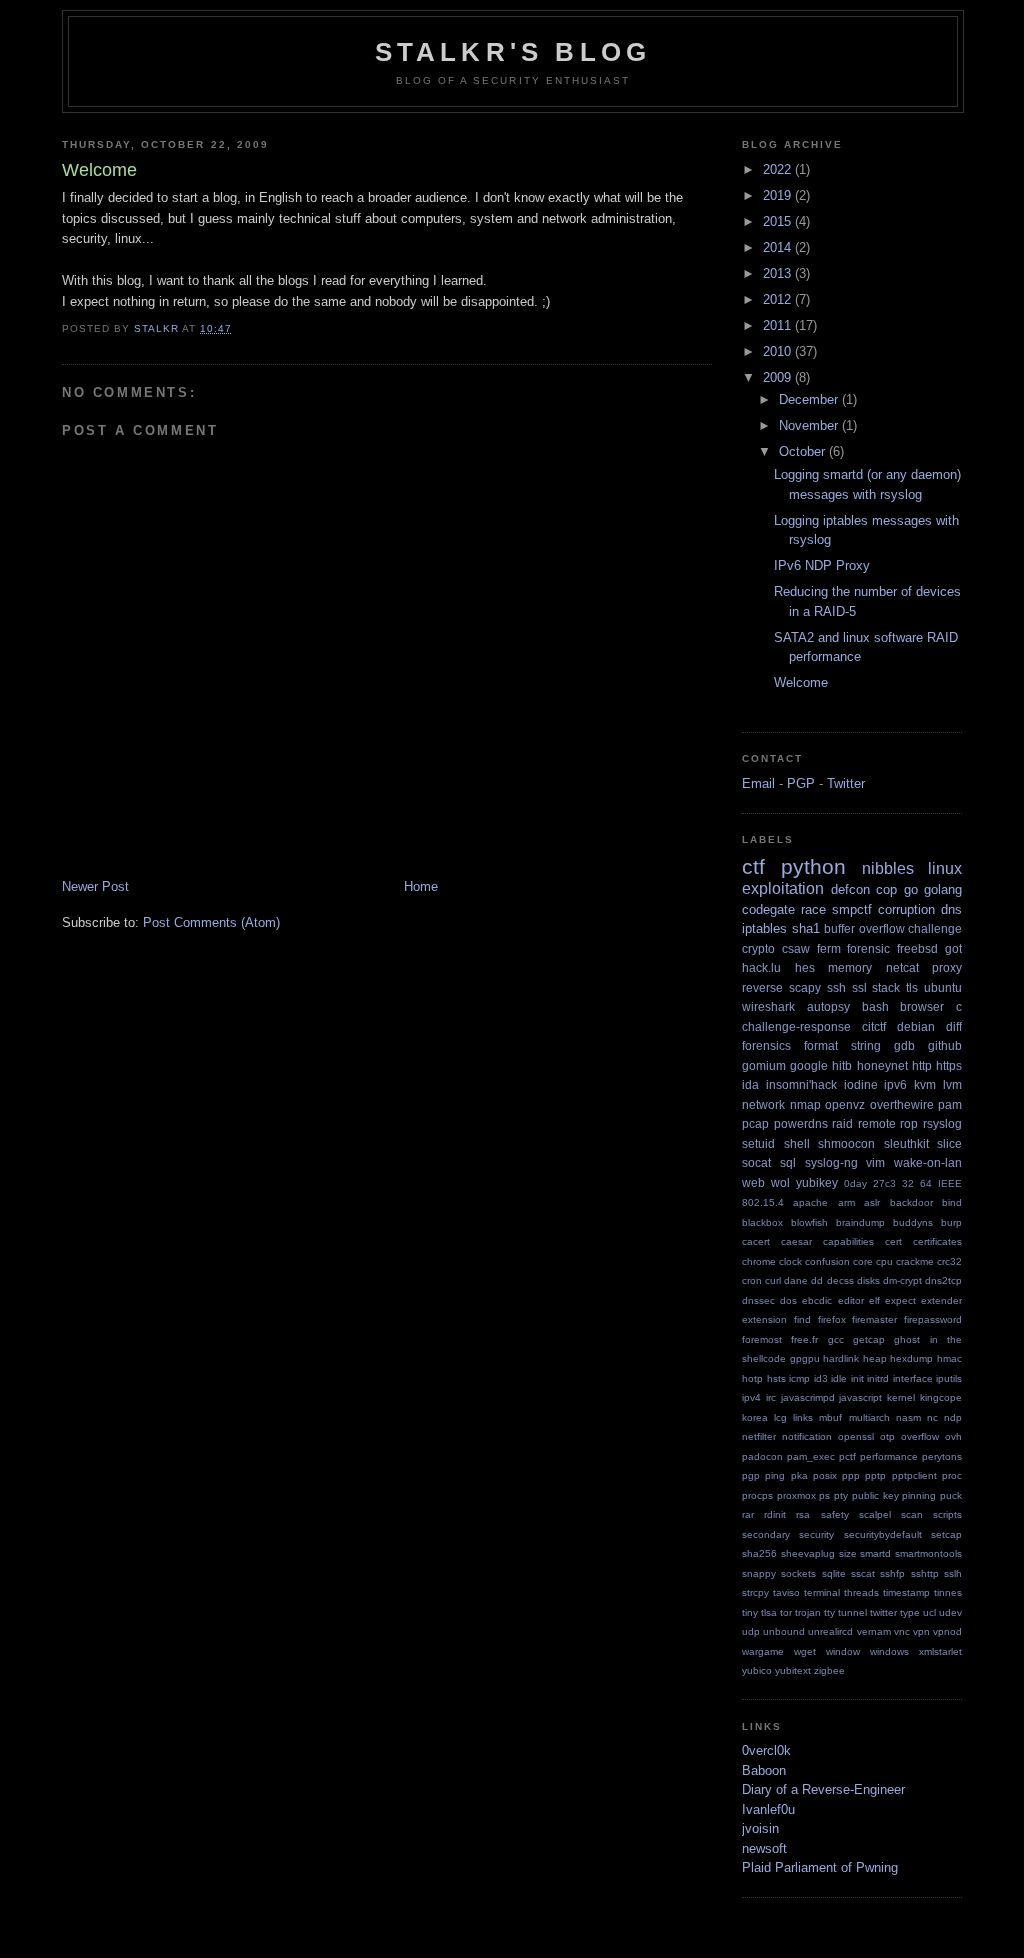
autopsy (828, 1006)
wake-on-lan (928, 1162)
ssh (836, 987)
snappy (759, 1573)
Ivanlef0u (768, 1809)
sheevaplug (808, 1553)
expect (900, 1300)
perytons (942, 1456)
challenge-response (796, 1026)
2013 (779, 273)
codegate (768, 909)
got (953, 948)
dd (817, 1280)
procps (757, 1495)
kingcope (941, 1397)
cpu (884, 1261)
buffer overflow (864, 928)
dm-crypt (902, 1280)
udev (950, 1612)
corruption (906, 909)
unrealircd (830, 1631)
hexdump (911, 1358)
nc (932, 1417)
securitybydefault (883, 1534)
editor (851, 1300)
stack (886, 987)
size (848, 1553)
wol (780, 1182)
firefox (832, 1319)
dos (788, 1300)
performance (889, 1456)
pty (841, 1495)
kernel (901, 1397)
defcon (850, 889)
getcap (869, 1339)
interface (913, 1378)
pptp (875, 1475)
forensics (766, 1045)
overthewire (902, 1104)
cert (893, 1241)
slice (949, 1143)
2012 (779, 299)
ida (750, 1084)
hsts (776, 1378)
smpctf (852, 909)
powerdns (801, 1123)
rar (748, 1514)
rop (909, 1123)
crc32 (949, 1261)
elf (874, 1300)
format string (842, 1045)
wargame (763, 1651)
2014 (779, 247)
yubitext (793, 1670)
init (857, 1378)
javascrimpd (808, 1397)
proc (952, 1475)
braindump (860, 1222)
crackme (915, 1261)
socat (756, 1162)
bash (875, 1006)
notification (807, 1436)
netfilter (759, 1436)
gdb (904, 1045)
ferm (829, 948)
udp (751, 1631)
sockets (798, 1573)
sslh (953, 1573)
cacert (756, 1241)
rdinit (775, 1514)
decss (840, 1280)
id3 (821, 1378)
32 (908, 1183)
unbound (784, 1631)
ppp (851, 1475)
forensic (868, 948)
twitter (883, 1612)
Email (758, 783)
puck (951, 1495)
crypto (758, 948)
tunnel (852, 1612)
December (810, 399)
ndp (953, 1417)
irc (771, 1397)
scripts (947, 1514)
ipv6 (895, 1084)
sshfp (892, 1573)
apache (810, 1202)
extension (764, 1319)
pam (950, 1104)
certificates (937, 1241)
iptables (764, 928)
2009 (779, 377)
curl (773, 1280)
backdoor (911, 1202)
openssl (856, 1436)
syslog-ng (831, 1162)
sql (788, 1162)
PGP (801, 783)
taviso (786, 1592)
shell (797, 1143)
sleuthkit (906, 1143)
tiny (750, 1612)
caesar (796, 1241)
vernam (874, 1631)
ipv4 (751, 1397)
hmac (949, 1358)
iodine (861, 1084)
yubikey (817, 1182)
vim (875, 1162)
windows (889, 1651)
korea (755, 1417)
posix (825, 1475)
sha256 (759, 1553)
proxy (947, 967)
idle (839, 1378)
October (804, 451)
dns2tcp (943, 1280)
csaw (796, 948)
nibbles (888, 868)
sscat (863, 1573)
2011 (779, 325)
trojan (808, 1612)
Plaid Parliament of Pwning (820, 1867)
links (803, 1417)
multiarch (869, 1417)
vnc (902, 1631)
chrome (759, 1261)
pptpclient (914, 1475)
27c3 (884, 1183)
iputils (949, 1378)
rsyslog (942, 1123)
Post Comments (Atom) (211, 922)
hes (805, 967)
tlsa (769, 1612)
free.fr (804, 1339)
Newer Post (95, 886)
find (802, 1319)
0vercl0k (766, 1750)
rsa (803, 1514)
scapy (805, 987)
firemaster (874, 1319)
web (753, 1182)
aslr (872, 1202)
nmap (805, 1104)
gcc (836, 1339)
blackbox (762, 1222)
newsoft (764, 1848)
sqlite (834, 1573)
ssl (859, 987)
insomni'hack (801, 1084)
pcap (755, 1123)
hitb (842, 1065)
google (809, 1065)
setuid (758, 1143)
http (922, 1065)
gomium (764, 1065)
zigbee (829, 1670)
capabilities (848, 1241)
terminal (822, 1592)
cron (752, 1280)
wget (805, 1651)
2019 (779, 195)
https (949, 1065)
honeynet (882, 1065)
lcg (780, 1417)
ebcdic (817, 1300)
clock (790, 1261)
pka (799, 1475)
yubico (757, 1670)
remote (877, 1123)
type (910, 1612)
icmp (799, 1378)
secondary (766, 1534)
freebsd (917, 948)
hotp (752, 1378)
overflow (920, 1436)
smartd (875, 1553)
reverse (762, 987)
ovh (953, 1436)
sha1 (806, 928)
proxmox (796, 1495)
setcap (946, 1534)
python (813, 866)
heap (875, 1358)
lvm (952, 1084)
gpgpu (805, 1358)
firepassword (933, 1319)
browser (922, 1006)
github (945, 1045)
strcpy (755, 1592)
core (863, 1261)
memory (850, 967)
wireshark (768, 1006)
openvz (845, 1104)
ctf (753, 866)
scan (912, 1514)
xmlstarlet (940, 1651)
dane (796, 1280)
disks (868, 1280)
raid (842, 1123)
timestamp (906, 1592)
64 (926, 1183)
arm (846, 1202)
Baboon (764, 1770)
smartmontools (928, 1553)
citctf (874, 1026)
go (911, 889)
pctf (847, 1456)
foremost (762, 1339)
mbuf (830, 1417)
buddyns (913, 1222)
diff (954, 1026)
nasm (908, 1417)
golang (943, 889)
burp (951, 1222)
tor (786, 1612)
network (763, 1104)
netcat (902, 967)
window (843, 1651)
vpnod (947, 1631)
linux (945, 868)
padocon (762, 1456)
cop (886, 889)
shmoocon (846, 1143)
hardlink (841, 1358)
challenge (935, 928)
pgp (751, 1475)
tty (829, 1612)
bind (952, 1202)
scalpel (875, 1514)
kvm (925, 1084)
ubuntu (943, 987)
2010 (779, 351)
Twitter (846, 783)
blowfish (809, 1222)
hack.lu (761, 967)
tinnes (948, 1592)
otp (887, 1436)
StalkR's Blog (513, 52)
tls (912, 987)
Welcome (801, 682)
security (816, 1534)
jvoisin (760, 1828)
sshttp (925, 1573)
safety (835, 1514)
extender (941, 1300)
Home (421, 886)
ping (775, 1475)
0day (855, 1183)
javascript (860, 1397)
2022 (779, 169)
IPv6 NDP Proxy (822, 565)
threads (861, 1592)
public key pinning (894, 1495)
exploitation (783, 888)
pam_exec (811, 1456)
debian (916, 1026)
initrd (878, 1378)
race (813, 909)
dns (951, 909)
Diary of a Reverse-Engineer (823, 1789)
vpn (921, 1631)
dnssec (758, 1300)
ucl (929, 1612)
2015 (779, 221)
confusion (827, 1261)
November (810, 425)
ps (824, 1495)
